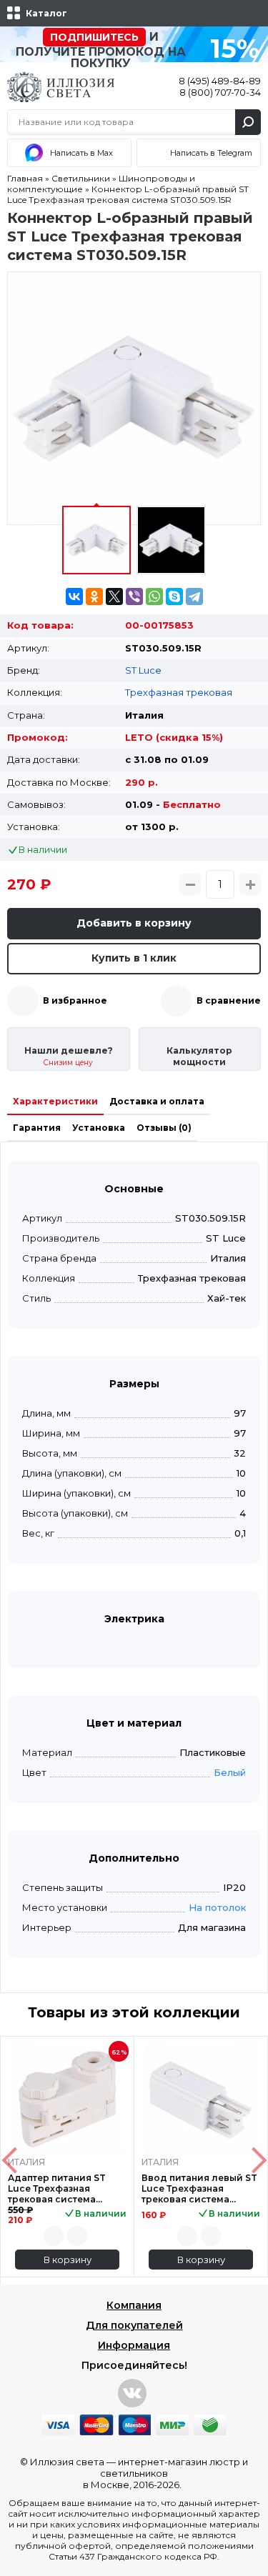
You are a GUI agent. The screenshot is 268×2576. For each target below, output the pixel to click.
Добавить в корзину (134, 923)
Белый (230, 1772)
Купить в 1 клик (134, 958)
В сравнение (229, 1000)
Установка (99, 1128)
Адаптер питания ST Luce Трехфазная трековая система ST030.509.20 (57, 2188)
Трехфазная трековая (179, 692)
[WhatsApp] (154, 596)
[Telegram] (194, 596)
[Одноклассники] (94, 596)
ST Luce (143, 670)
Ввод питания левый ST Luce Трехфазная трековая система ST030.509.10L (199, 2188)
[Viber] (134, 596)
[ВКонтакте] (74, 596)
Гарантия (37, 1128)
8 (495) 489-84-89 (220, 81)
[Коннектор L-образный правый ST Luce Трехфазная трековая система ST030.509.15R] (134, 398)
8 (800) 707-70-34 (220, 92)
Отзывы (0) (164, 1128)
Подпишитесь (94, 37)
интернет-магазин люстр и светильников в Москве (166, 2473)
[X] (114, 596)
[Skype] (174, 596)
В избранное (75, 1000)
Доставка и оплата (157, 1101)
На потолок (217, 1907)
